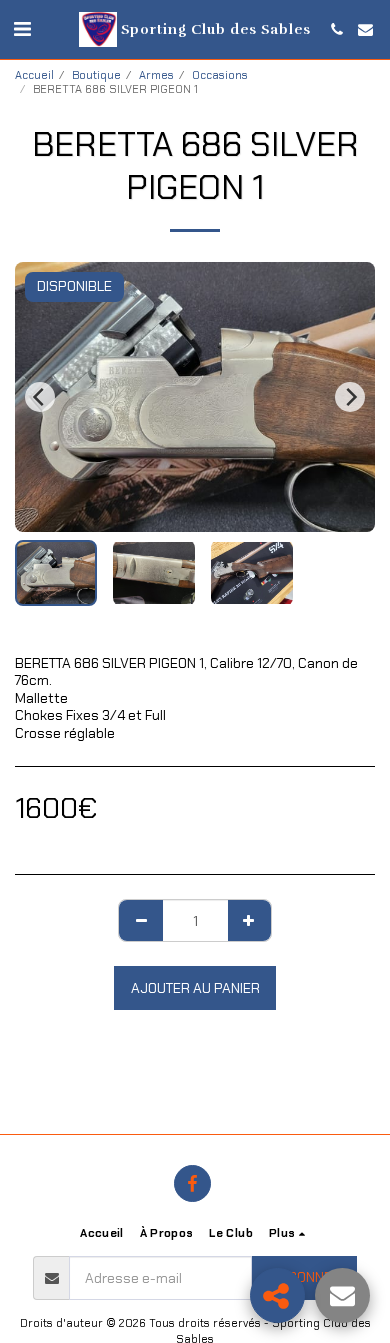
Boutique (96, 75)
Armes (156, 75)
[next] (350, 397)
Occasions (220, 75)
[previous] (40, 397)
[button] (22, 29)
